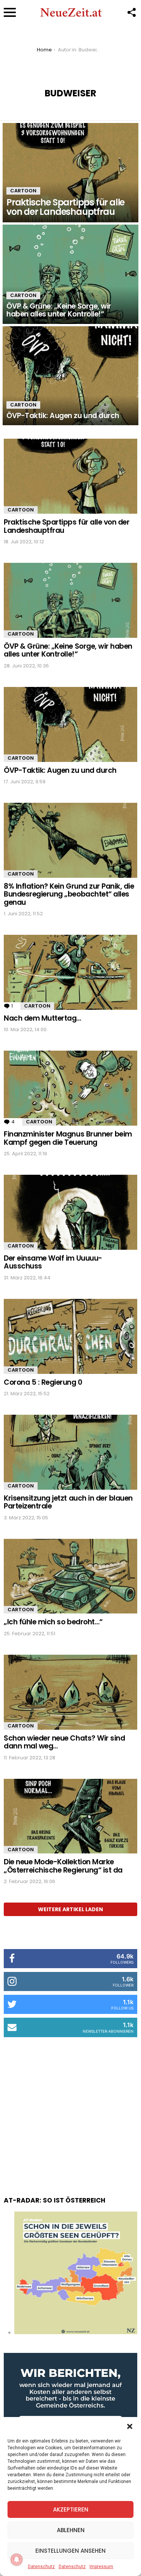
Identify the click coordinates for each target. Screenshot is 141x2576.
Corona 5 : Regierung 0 (43, 1382)
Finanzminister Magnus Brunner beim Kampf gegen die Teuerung (68, 1138)
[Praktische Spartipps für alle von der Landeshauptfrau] (70, 173)
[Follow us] (131, 12)
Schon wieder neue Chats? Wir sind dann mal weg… (64, 1742)
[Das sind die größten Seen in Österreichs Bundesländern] (76, 2332)
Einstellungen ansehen (70, 2551)
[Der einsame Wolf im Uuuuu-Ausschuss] (70, 1212)
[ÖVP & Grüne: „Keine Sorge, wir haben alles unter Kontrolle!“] (70, 274)
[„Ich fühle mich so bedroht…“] (70, 1576)
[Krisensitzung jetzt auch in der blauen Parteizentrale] (70, 1452)
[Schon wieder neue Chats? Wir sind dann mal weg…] (70, 1692)
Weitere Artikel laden (70, 1909)
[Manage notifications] (17, 2560)
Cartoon (23, 191)
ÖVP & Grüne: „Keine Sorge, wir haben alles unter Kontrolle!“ (68, 650)
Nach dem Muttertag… (42, 1018)
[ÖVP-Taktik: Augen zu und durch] (70, 376)
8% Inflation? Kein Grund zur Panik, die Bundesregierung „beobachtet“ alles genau (69, 894)
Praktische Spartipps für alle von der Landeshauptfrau (67, 526)
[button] (130, 2426)
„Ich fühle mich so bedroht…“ (53, 1622)
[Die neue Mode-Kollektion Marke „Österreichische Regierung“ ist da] (70, 1816)
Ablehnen (71, 2530)
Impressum (101, 2567)
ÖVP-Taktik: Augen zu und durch (60, 770)
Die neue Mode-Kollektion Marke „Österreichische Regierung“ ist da (63, 1866)
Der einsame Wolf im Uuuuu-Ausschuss (53, 1262)
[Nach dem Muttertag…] (70, 972)
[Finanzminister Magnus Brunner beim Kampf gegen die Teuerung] (70, 1088)
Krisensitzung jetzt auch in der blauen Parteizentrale (68, 1502)
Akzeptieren (71, 2509)
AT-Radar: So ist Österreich (55, 2200)
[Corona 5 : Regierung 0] (70, 1336)
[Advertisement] (70, 2109)
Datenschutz (41, 2567)
